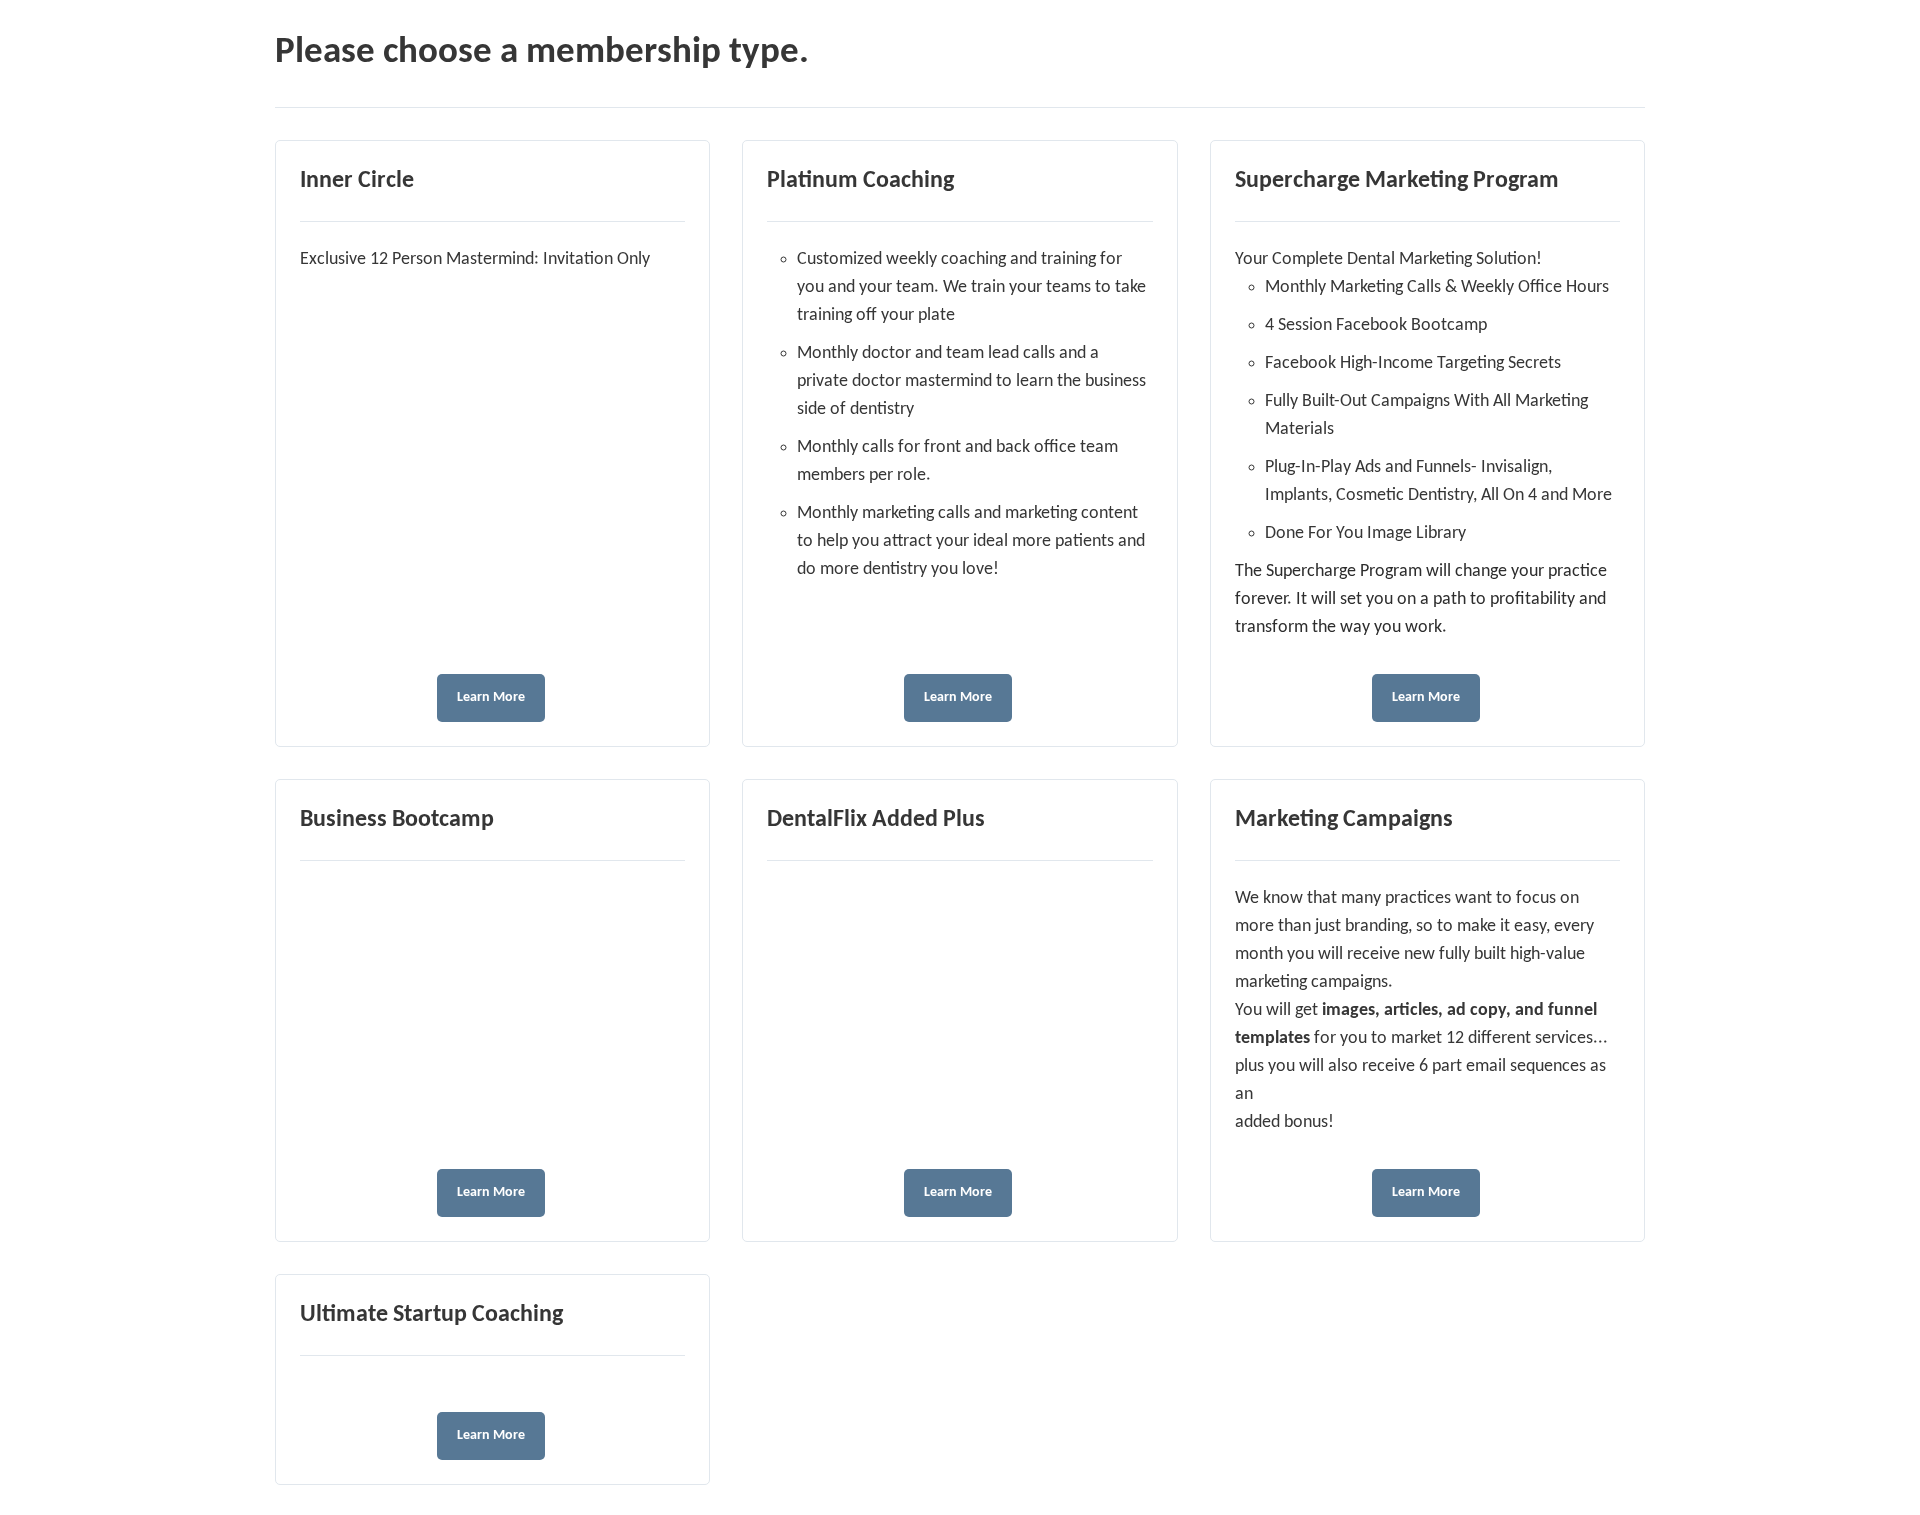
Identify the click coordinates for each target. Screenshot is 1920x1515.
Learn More (491, 697)
